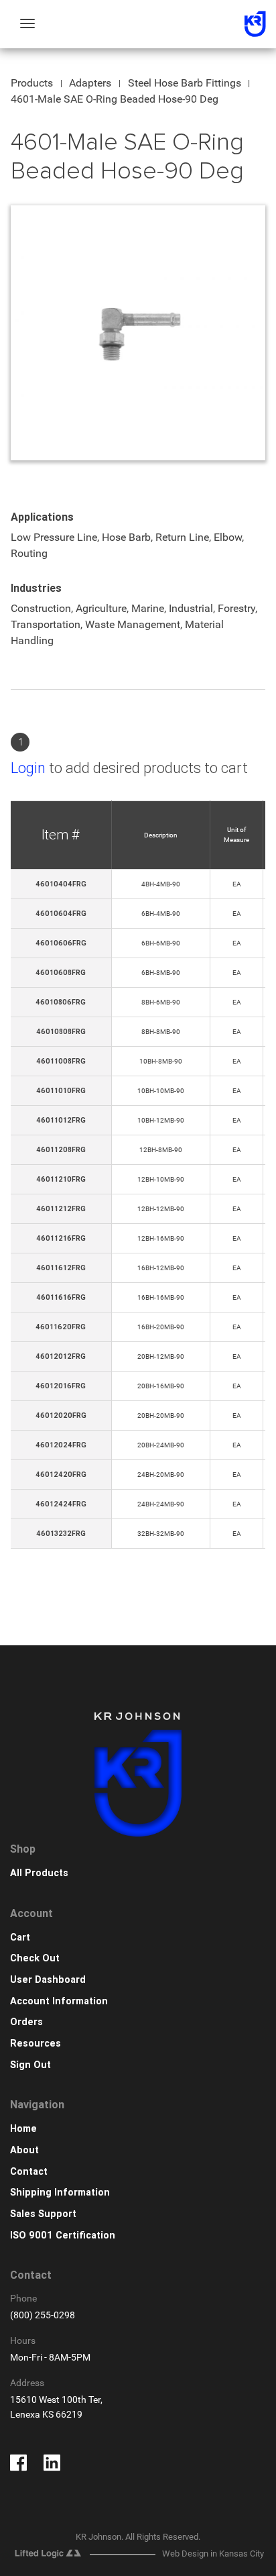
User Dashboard (48, 1980)
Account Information (59, 2001)
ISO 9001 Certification (63, 2235)
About (24, 2150)
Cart (20, 1938)
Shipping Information (60, 2193)
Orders (26, 2022)
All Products (39, 1873)
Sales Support (43, 2214)
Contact (29, 2172)
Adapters (90, 83)
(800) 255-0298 (43, 2315)
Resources (36, 2044)
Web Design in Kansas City (213, 2554)
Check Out (35, 1958)
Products (32, 83)
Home (23, 2129)
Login (28, 768)
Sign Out (30, 2065)
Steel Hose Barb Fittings (185, 83)
